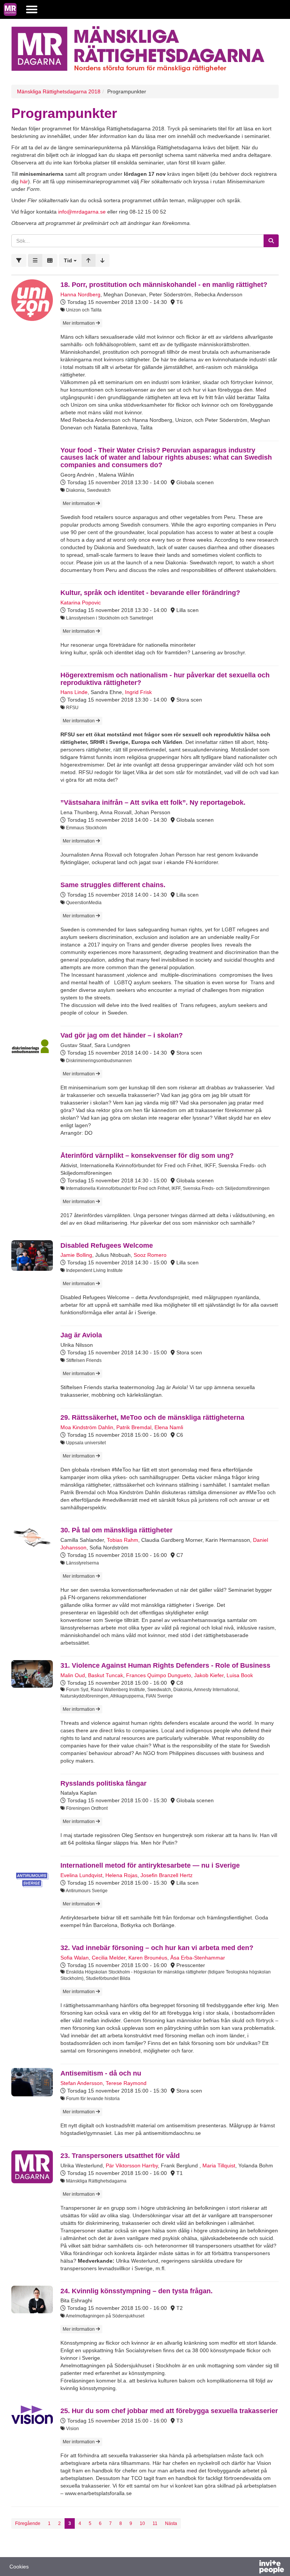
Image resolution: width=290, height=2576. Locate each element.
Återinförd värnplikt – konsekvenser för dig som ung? (147, 1156)
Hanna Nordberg (80, 294)
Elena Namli (169, 1427)
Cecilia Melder (109, 1958)
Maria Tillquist (219, 2166)
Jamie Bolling (76, 1255)
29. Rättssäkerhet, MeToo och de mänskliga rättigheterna (152, 1417)
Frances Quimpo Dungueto (159, 1675)
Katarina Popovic (81, 603)
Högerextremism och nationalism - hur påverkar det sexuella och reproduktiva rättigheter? (165, 679)
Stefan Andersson (82, 2083)
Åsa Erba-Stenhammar (198, 1958)
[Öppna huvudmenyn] (32, 9)
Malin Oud (73, 1675)
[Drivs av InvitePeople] (252, 2568)
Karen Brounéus (148, 1958)
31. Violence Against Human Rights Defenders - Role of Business (165, 1665)
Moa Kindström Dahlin (87, 1427)
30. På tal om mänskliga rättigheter (116, 1530)
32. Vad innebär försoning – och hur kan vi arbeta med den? (157, 1948)
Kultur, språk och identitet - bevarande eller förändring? (150, 593)
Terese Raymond (126, 2083)
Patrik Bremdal (134, 1427)
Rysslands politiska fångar (103, 1783)
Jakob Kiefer (209, 1675)
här (24, 181)
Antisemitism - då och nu (101, 2073)
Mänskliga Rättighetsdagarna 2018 (59, 91)
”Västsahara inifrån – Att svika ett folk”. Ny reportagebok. (153, 802)
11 (155, 2523)
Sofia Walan (75, 1958)
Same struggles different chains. (113, 885)
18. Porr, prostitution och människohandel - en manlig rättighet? (164, 285)
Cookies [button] (19, 2567)
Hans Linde (74, 692)
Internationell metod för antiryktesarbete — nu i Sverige (150, 1865)
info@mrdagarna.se (82, 212)
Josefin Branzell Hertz (167, 1875)
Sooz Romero (150, 1255)
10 (142, 2523)
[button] (70, 260)
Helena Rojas (121, 1875)
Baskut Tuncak (106, 1675)
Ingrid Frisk (138, 692)
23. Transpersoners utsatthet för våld (120, 2156)
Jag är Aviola (81, 1335)
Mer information (79, 323)
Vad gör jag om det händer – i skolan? (122, 1035)
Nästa (171, 2523)
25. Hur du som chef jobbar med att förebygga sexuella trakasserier (169, 2411)
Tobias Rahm (123, 1540)
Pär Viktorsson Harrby (132, 2166)
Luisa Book (240, 1675)
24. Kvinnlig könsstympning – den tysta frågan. (137, 2291)
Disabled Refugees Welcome (107, 1245)
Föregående (28, 2523)
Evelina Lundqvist (81, 1875)
